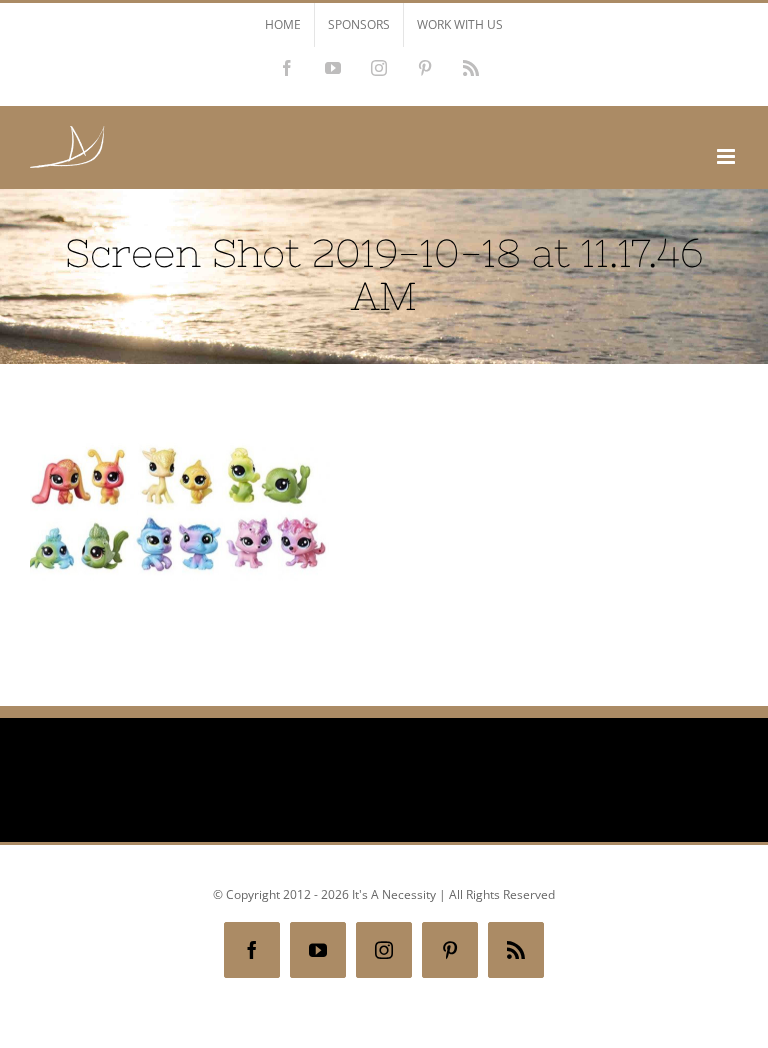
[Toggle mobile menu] (727, 156)
